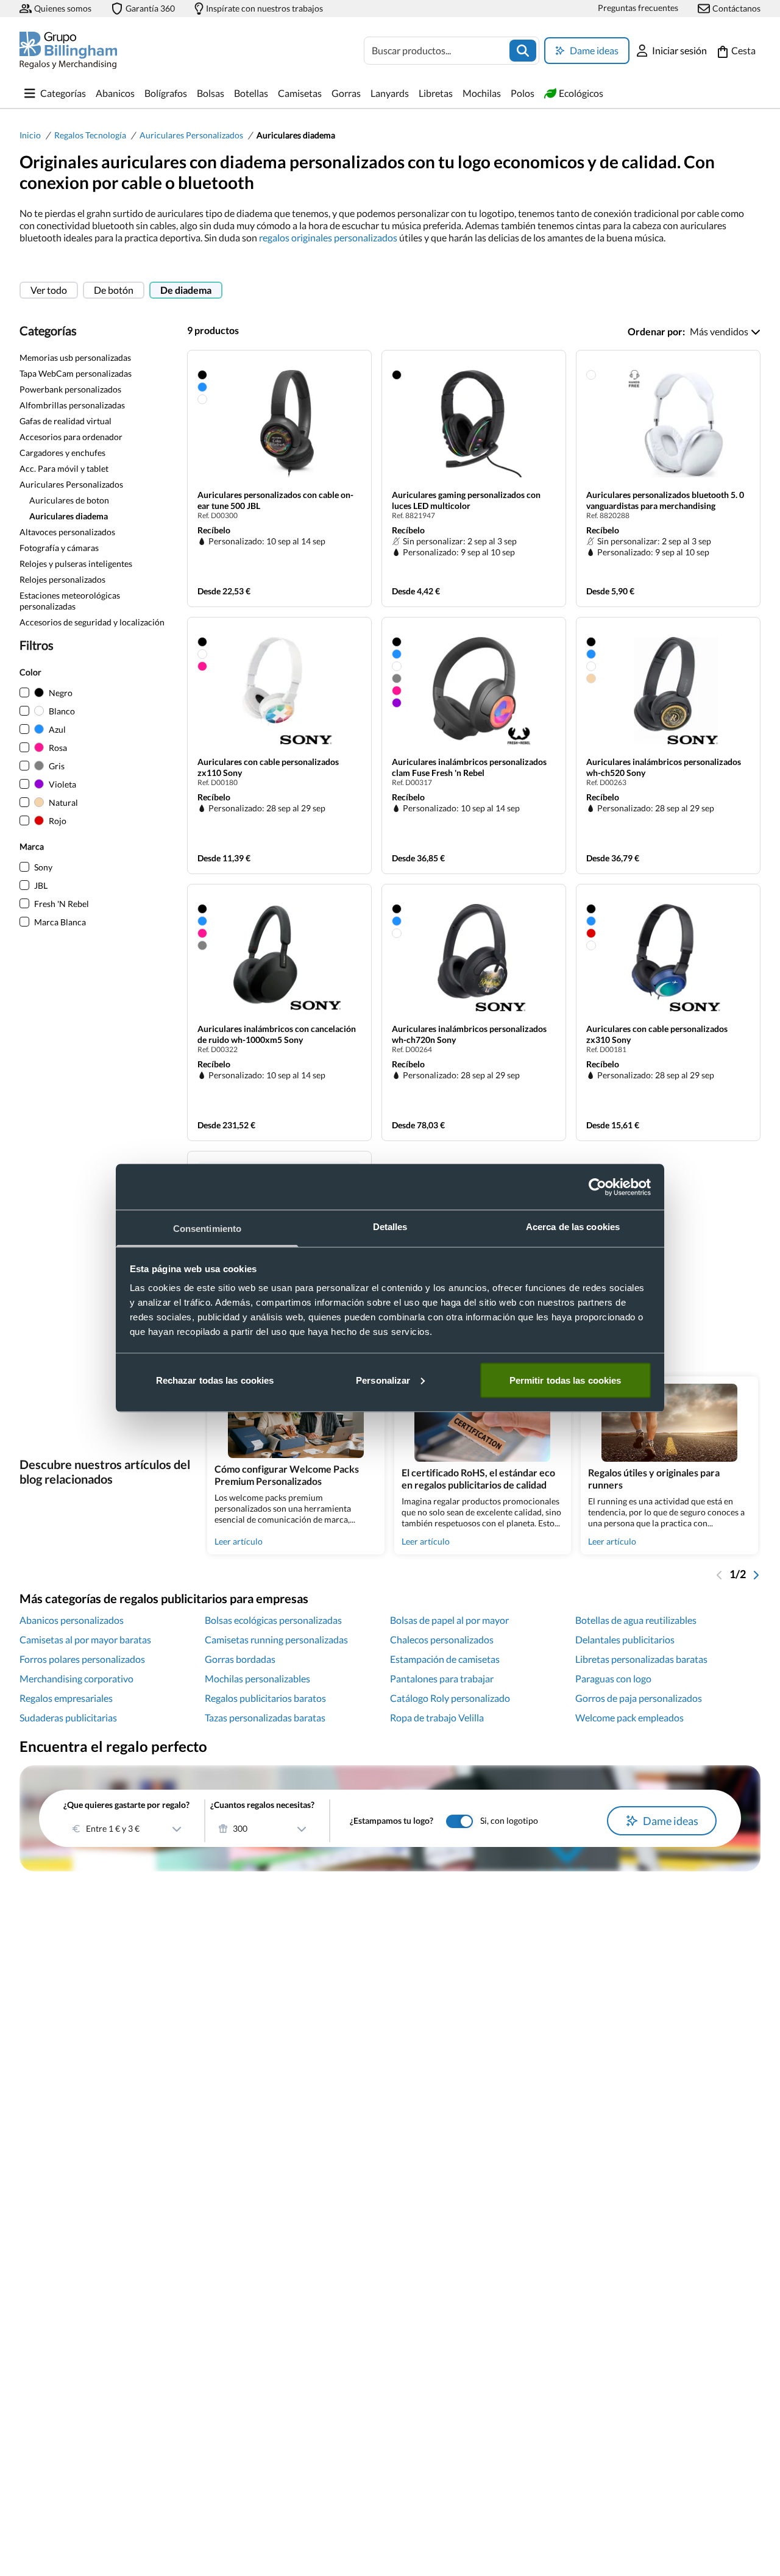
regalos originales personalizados (328, 237)
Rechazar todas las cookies (215, 1380)
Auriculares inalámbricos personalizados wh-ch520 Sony (664, 767)
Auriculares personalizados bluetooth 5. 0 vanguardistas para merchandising (665, 500)
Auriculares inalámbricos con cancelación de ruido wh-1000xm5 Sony (277, 1034)
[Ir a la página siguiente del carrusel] (756, 1574)
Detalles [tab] (390, 1227)
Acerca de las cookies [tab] (573, 1227)
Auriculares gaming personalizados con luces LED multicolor (466, 500)
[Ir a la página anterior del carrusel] (720, 1574)
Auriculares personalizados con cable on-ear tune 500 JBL (275, 500)
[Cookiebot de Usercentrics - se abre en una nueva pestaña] (597, 1187)
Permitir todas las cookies (565, 1380)
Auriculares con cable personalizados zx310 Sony (657, 1034)
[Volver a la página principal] (68, 50)
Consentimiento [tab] (207, 1229)
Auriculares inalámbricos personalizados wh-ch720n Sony (469, 1034)
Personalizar (383, 1380)
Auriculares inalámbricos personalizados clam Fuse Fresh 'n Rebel (469, 767)
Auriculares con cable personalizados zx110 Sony (268, 767)
